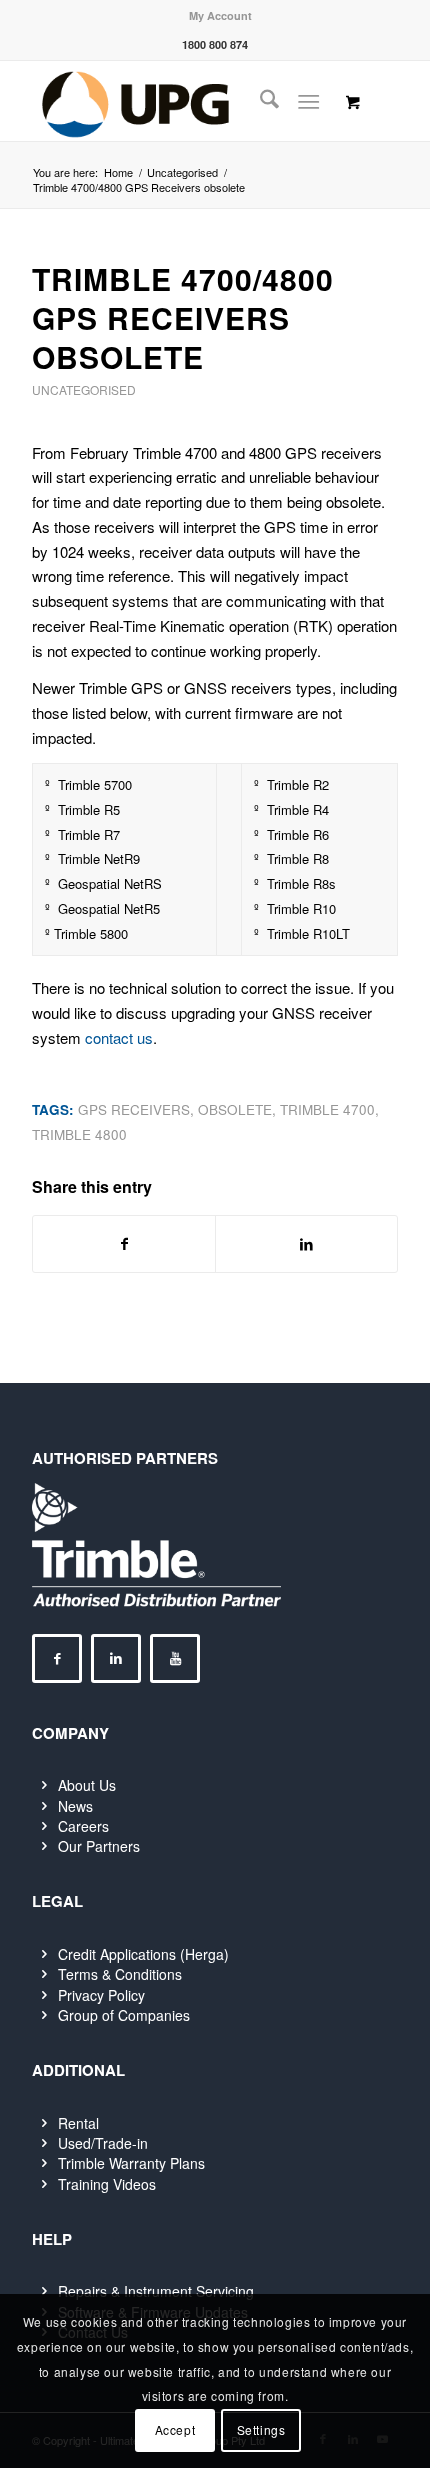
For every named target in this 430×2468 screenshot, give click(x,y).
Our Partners (99, 1846)
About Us (87, 1785)
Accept (175, 2429)
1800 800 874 (215, 44)
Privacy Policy (101, 1995)
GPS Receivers (134, 1109)
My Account (220, 15)
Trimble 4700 (327, 1109)
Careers (83, 1826)
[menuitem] (220, 15)
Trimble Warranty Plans (131, 2163)
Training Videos (107, 2184)
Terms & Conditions (120, 1974)
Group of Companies (124, 2015)
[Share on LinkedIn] (306, 1244)
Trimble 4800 (79, 1134)
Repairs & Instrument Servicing (156, 2291)
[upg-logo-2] (178, 101)
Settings (261, 2429)
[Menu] (308, 101)
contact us (119, 1037)
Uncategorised (84, 389)
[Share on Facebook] (124, 1244)
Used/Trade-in (103, 2143)
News (75, 1806)
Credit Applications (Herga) (143, 1954)
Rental (78, 2123)
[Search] (259, 101)
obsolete (235, 1109)
